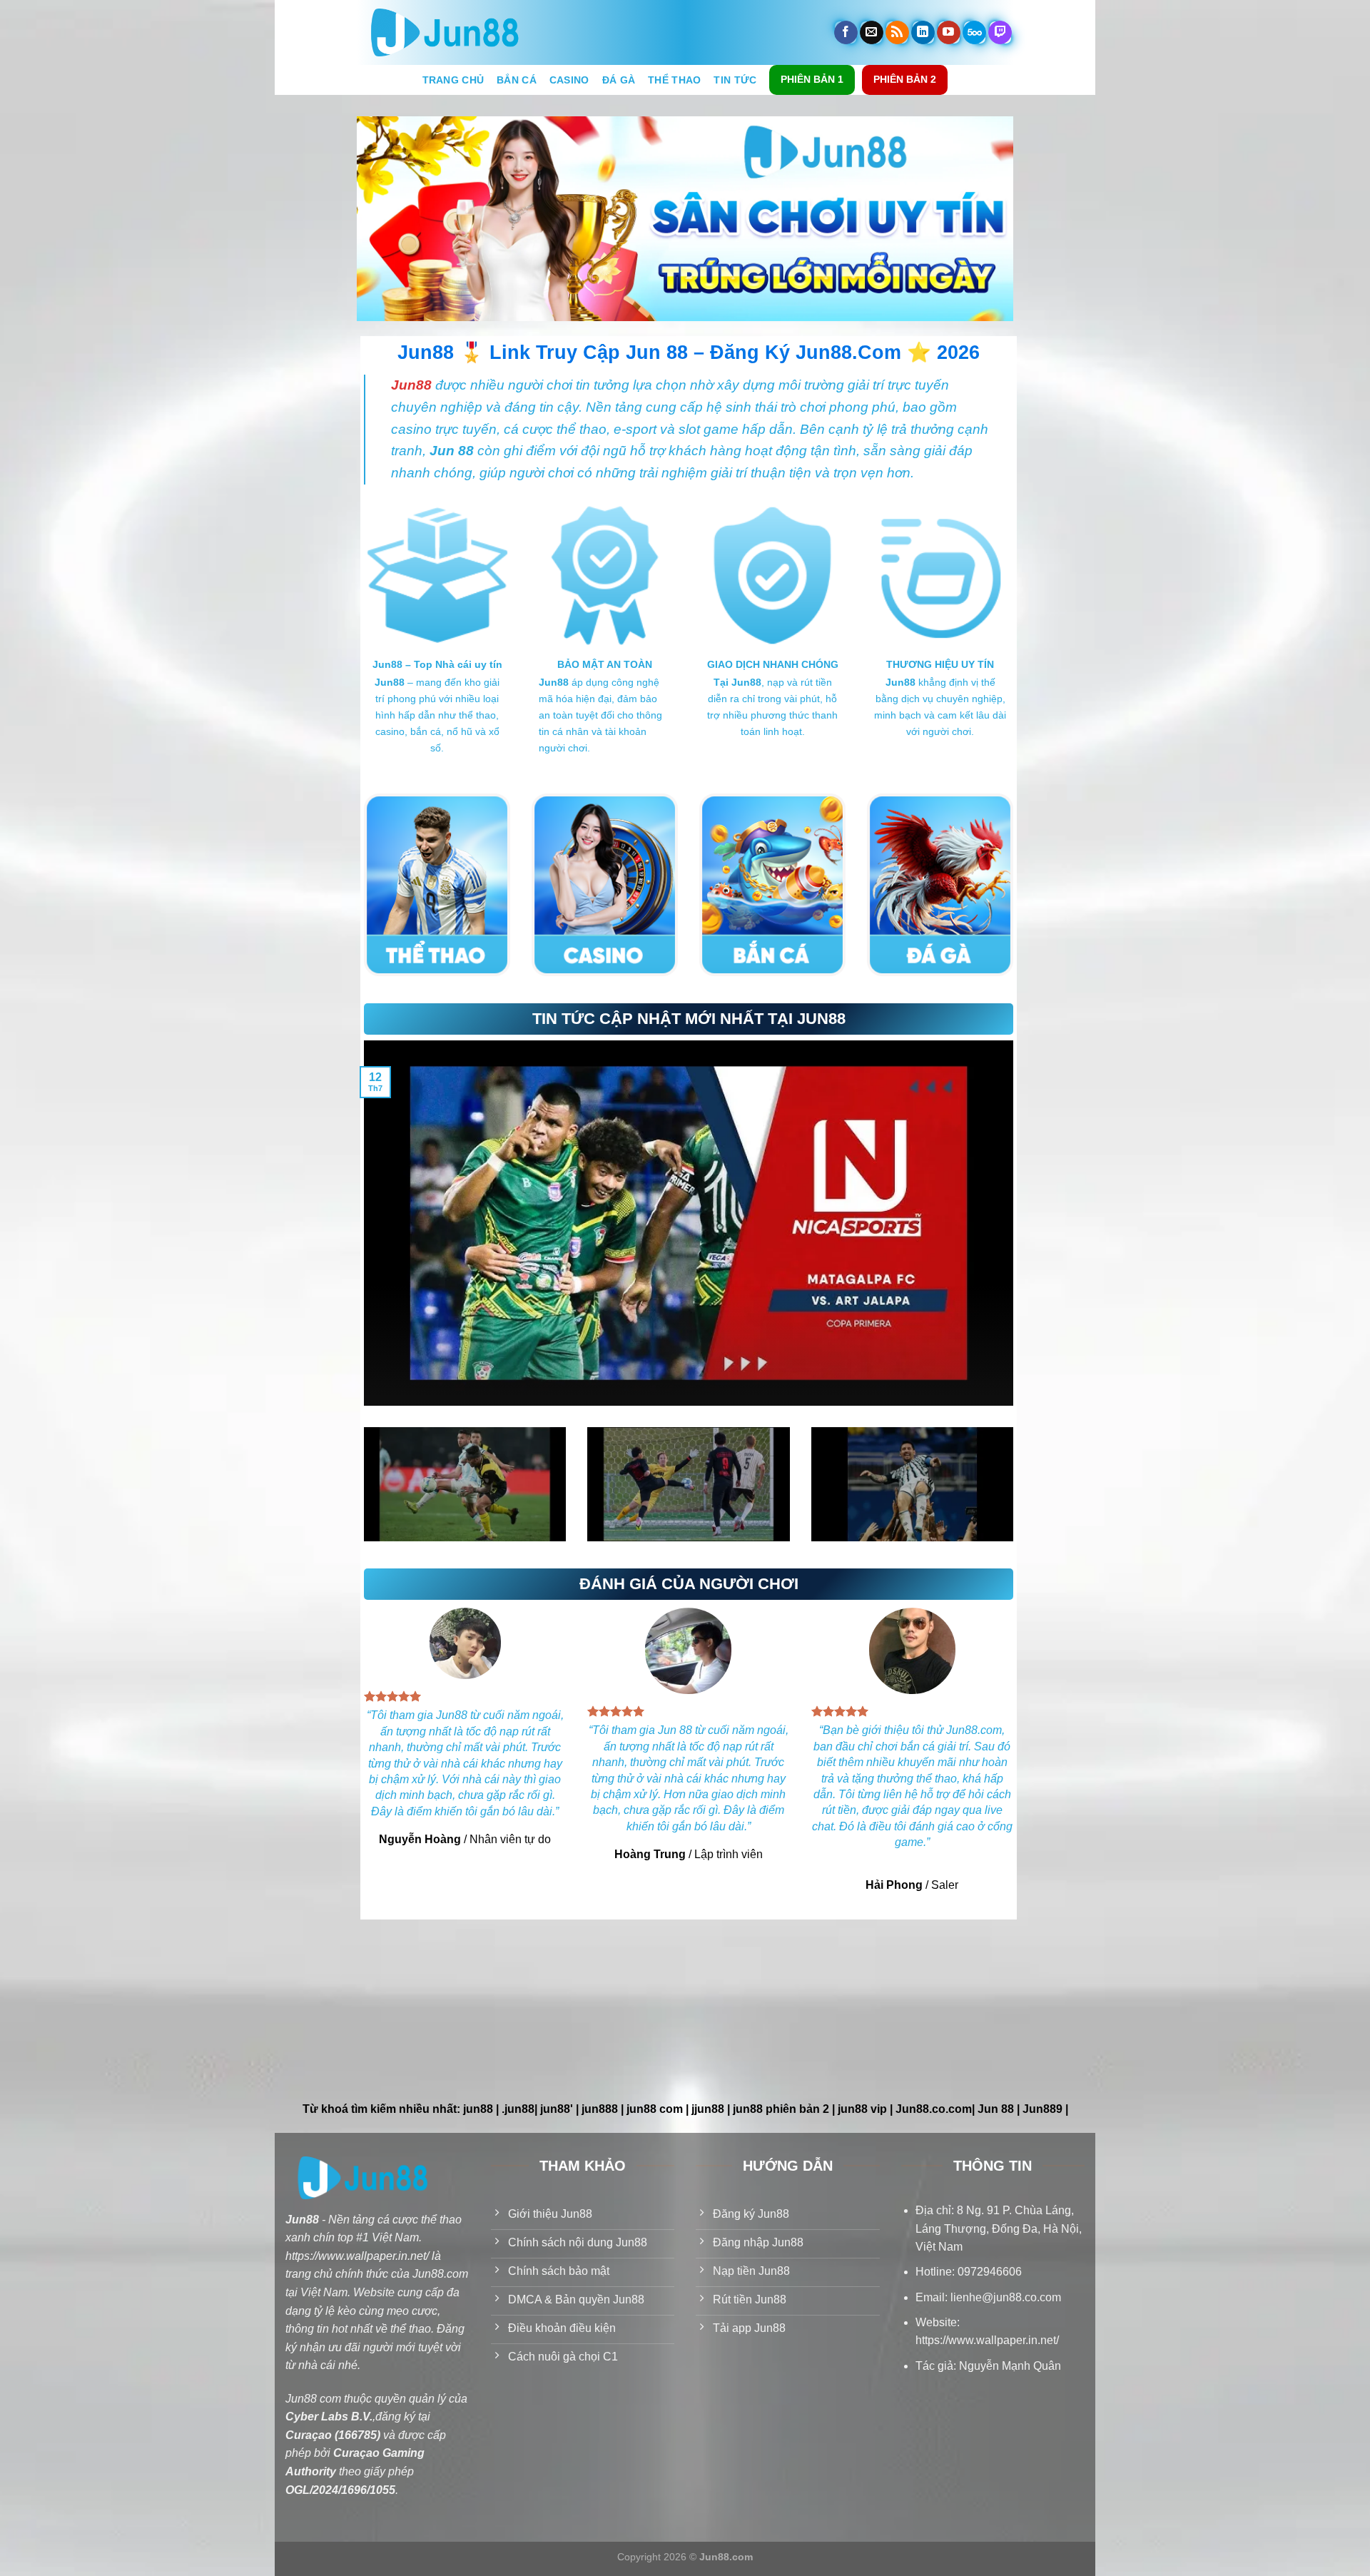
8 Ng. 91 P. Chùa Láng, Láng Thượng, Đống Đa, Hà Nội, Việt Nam (999, 2228)
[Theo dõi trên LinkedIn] (923, 33)
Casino (569, 80)
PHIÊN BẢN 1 (812, 80)
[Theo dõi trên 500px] (974, 33)
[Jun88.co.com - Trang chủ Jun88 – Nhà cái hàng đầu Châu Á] (445, 33)
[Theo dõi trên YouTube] (949, 33)
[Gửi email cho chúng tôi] (872, 33)
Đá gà (619, 80)
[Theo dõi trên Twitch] (1000, 33)
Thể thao (674, 80)
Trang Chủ (453, 80)
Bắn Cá (517, 80)
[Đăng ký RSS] (897, 33)
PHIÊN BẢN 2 (905, 80)
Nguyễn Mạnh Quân (1010, 2366)
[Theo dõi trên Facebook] (846, 33)
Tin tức (735, 80)
